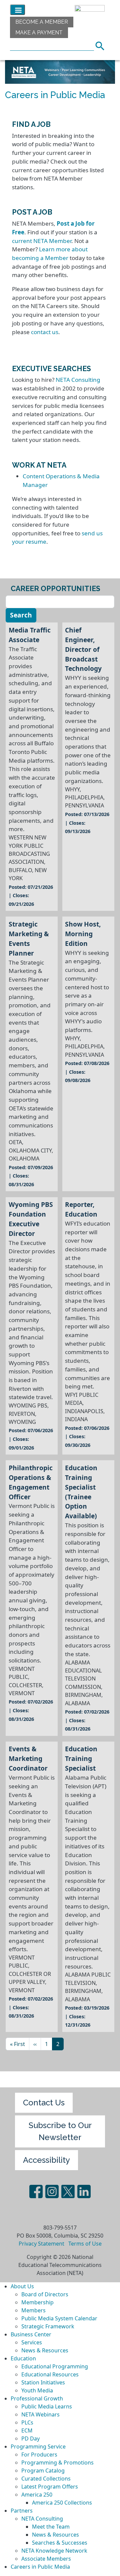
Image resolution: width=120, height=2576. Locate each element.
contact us (45, 332)
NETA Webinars (40, 2414)
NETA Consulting (78, 380)
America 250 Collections (62, 2503)
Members (33, 2310)
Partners (22, 2511)
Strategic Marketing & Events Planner (29, 939)
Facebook (36, 2192)
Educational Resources (50, 2374)
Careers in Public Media (40, 2567)
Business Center (31, 2334)
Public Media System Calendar (59, 2318)
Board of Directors (45, 2294)
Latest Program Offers (50, 2487)
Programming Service (38, 2446)
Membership (37, 2302)
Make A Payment (39, 33)
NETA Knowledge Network (54, 2551)
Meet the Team (51, 2527)
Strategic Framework (48, 2326)
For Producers (39, 2455)
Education (23, 2358)
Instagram (52, 2192)
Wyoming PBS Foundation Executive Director (31, 1219)
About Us (22, 2286)
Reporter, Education (81, 1209)
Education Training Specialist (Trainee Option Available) (81, 1492)
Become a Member (42, 22)
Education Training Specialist (81, 1758)
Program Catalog (43, 2471)
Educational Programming (55, 2366)
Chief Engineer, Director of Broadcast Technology (83, 649)
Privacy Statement (41, 2244)
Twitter (68, 2192)
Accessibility (46, 2160)
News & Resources (45, 2350)
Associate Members (46, 2559)
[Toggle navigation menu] (17, 10)
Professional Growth (37, 2398)
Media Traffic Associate (30, 635)
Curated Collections (46, 2479)
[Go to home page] (88, 10)
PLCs (27, 2422)
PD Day (30, 2438)
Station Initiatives (43, 2382)
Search (102, 45)
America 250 (37, 2495)
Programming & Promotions (57, 2463)
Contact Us (44, 2103)
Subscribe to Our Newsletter (60, 2131)
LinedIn (84, 2192)
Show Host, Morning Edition (83, 934)
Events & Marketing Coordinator (28, 1758)
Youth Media (37, 2390)
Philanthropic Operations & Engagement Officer (31, 1482)
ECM (27, 2430)
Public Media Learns (47, 2406)
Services (32, 2342)
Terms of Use (85, 2244)
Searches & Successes (60, 2543)
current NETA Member (42, 241)
